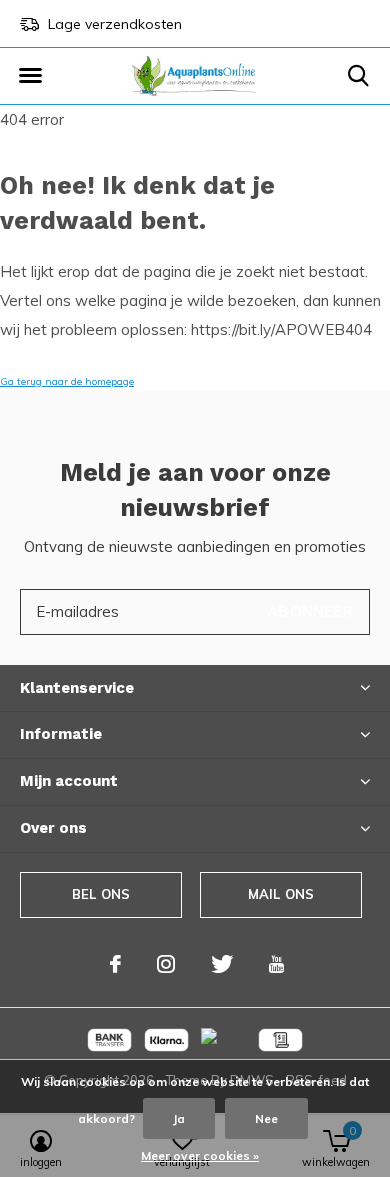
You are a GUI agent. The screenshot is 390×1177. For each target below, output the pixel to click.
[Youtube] (276, 964)
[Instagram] (166, 964)
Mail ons (281, 894)
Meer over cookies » (200, 1155)
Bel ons (101, 894)
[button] (30, 76)
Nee (266, 1118)
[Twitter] (222, 964)
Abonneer (310, 611)
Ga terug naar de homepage (67, 381)
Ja (179, 1118)
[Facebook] (115, 964)
